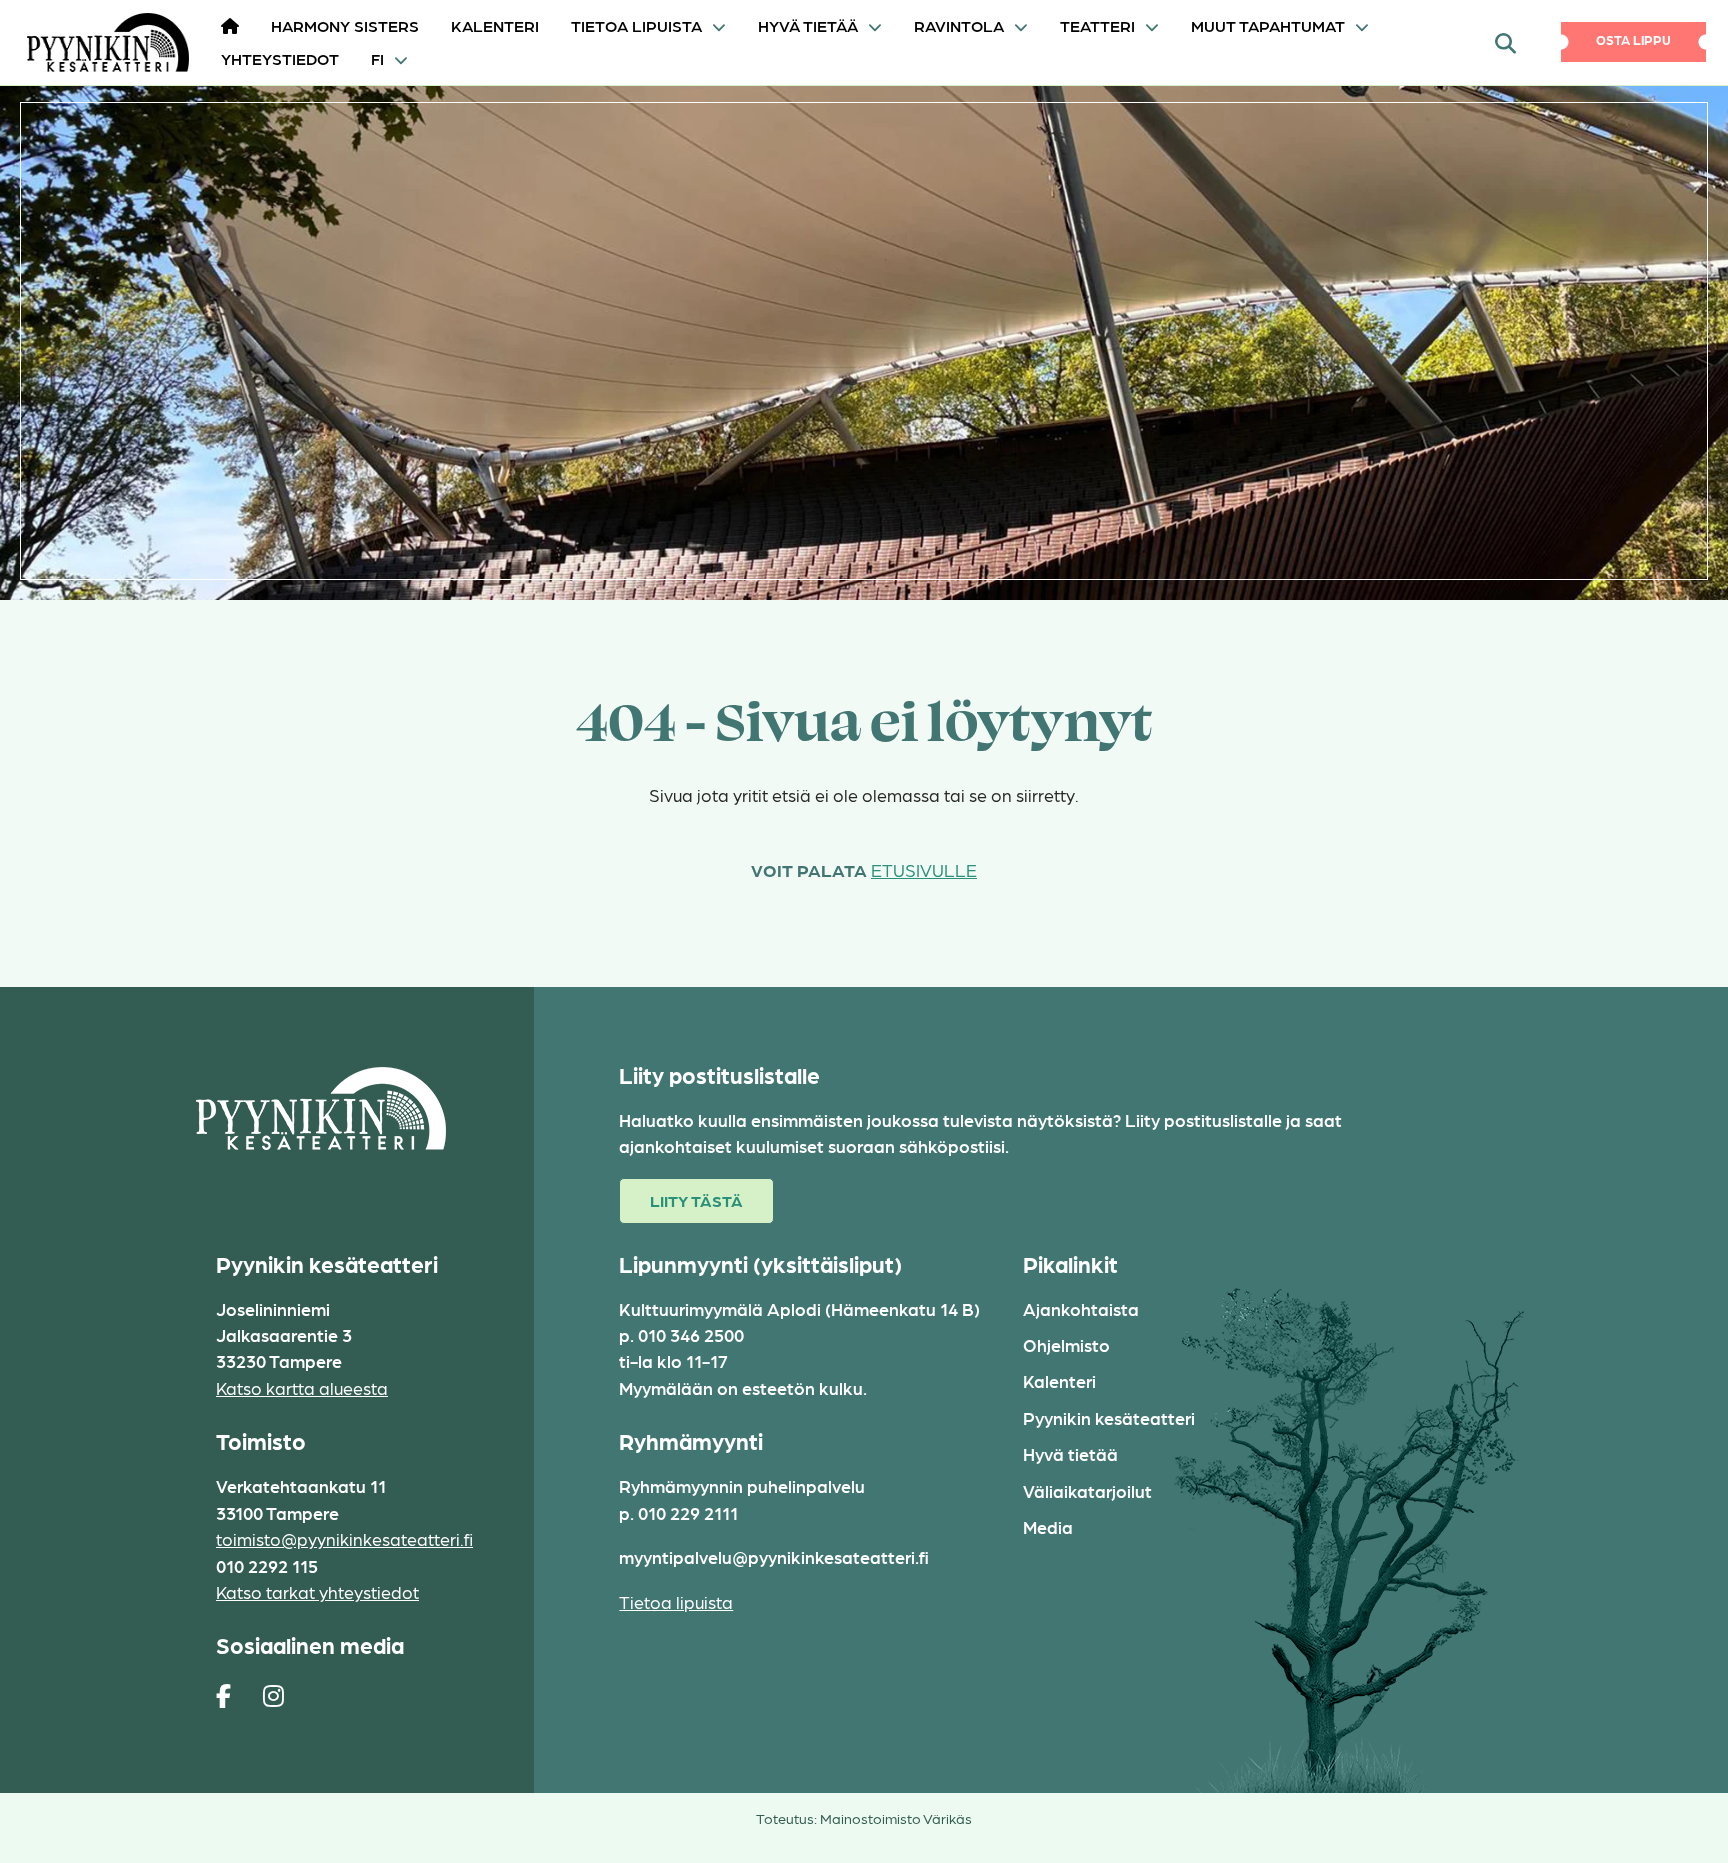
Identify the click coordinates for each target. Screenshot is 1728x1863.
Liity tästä (696, 1200)
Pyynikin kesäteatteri (1109, 1417)
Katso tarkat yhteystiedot (317, 1591)
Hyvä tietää (808, 25)
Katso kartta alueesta (302, 1387)
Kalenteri (495, 25)
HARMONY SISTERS (345, 25)
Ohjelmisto (1066, 1344)
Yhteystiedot (280, 58)
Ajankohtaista (1081, 1308)
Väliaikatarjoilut (1087, 1490)
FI (377, 58)
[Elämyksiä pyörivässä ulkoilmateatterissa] (100, 42)
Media (1048, 1526)
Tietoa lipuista (636, 25)
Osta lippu (1633, 39)
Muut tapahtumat (1268, 25)
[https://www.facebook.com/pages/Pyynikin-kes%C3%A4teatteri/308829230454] (223, 1695)
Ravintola (959, 25)
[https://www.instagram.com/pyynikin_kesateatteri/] (273, 1695)
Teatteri (1097, 25)
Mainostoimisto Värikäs (896, 1818)
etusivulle (924, 869)
